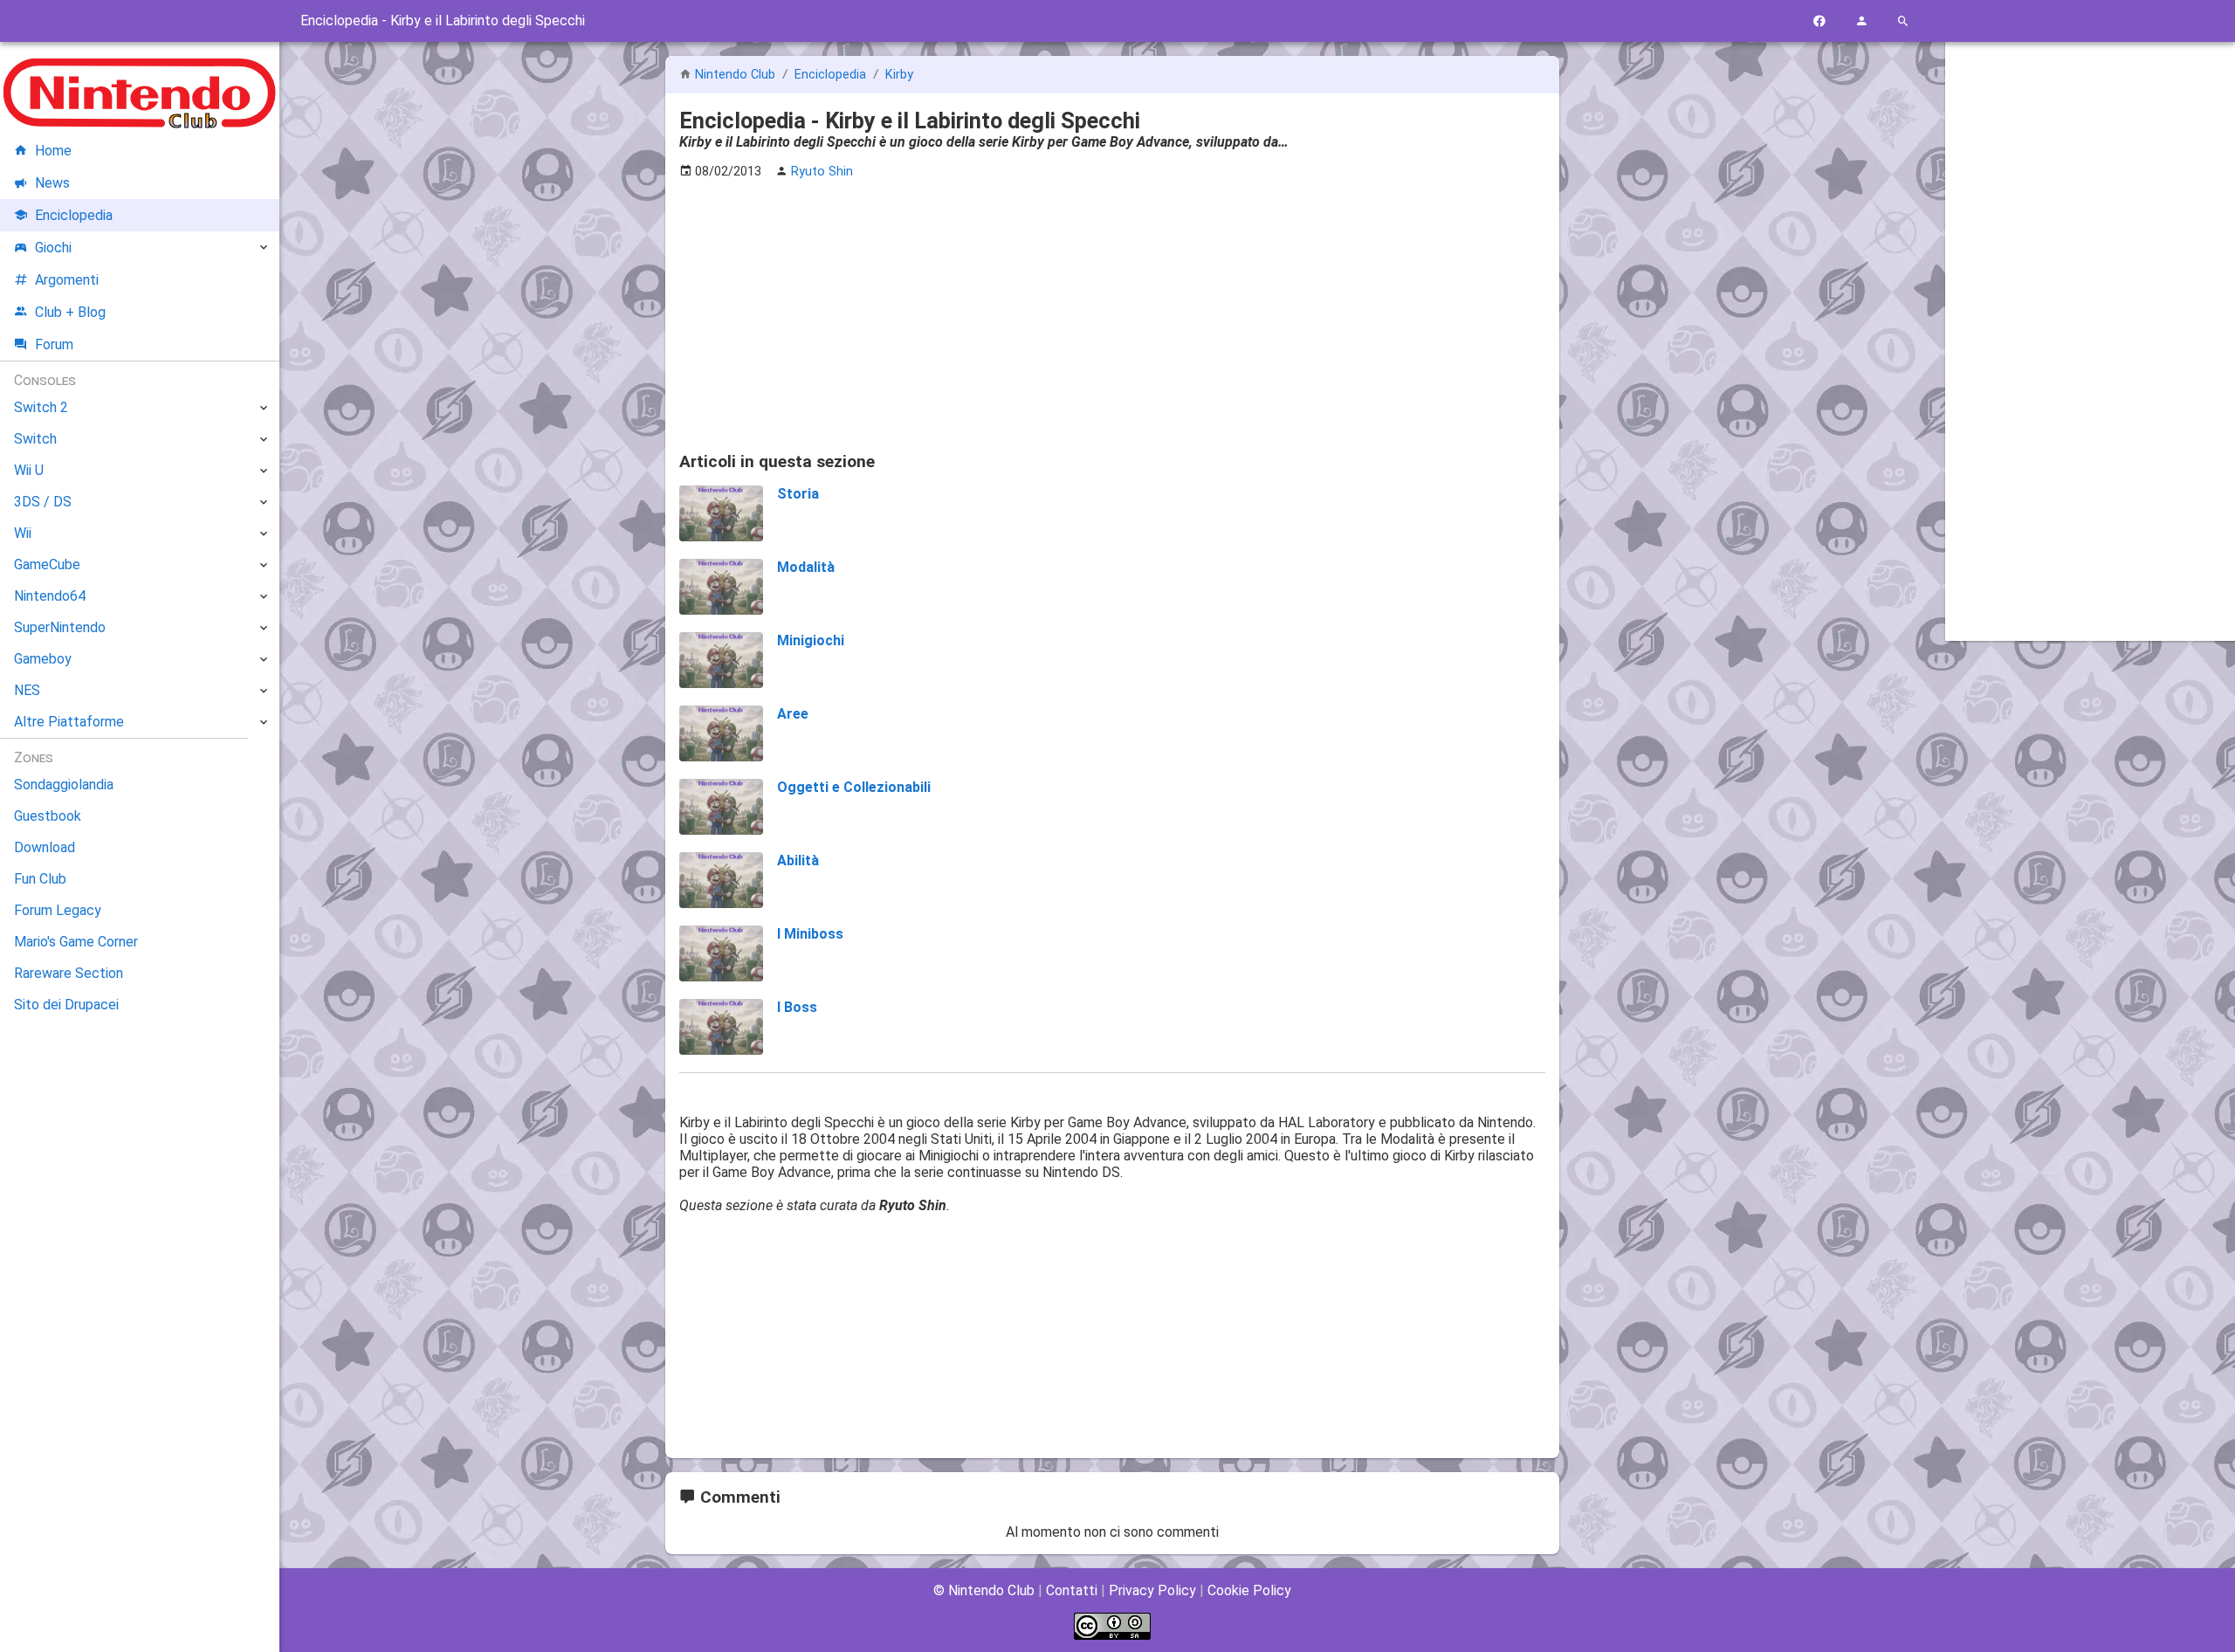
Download (45, 847)
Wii (23, 533)
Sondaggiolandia (64, 785)
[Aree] (721, 735)
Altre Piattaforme (69, 722)
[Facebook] (1819, 21)
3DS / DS (43, 502)
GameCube (47, 564)
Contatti (1072, 1590)
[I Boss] (721, 1029)
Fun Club (40, 879)
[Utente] (1861, 21)
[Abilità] (721, 882)
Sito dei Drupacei (66, 1005)
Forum (54, 344)
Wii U (29, 470)
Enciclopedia (832, 75)
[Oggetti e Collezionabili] (721, 809)
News (52, 183)
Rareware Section (69, 973)
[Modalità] (721, 589)
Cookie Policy (1249, 1590)
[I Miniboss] (721, 955)
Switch (35, 439)
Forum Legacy (58, 910)
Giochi (53, 248)
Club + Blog (70, 312)
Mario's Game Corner (76, 942)
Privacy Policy (1152, 1590)
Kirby (899, 75)
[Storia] (721, 515)
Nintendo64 (50, 596)
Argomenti (67, 280)
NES (27, 690)
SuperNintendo (60, 627)
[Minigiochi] (721, 662)
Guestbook (48, 816)
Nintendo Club (735, 75)
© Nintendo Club (984, 1590)
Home (53, 151)
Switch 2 (41, 407)
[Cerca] (1903, 21)
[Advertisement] (1112, 315)
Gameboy (43, 659)
